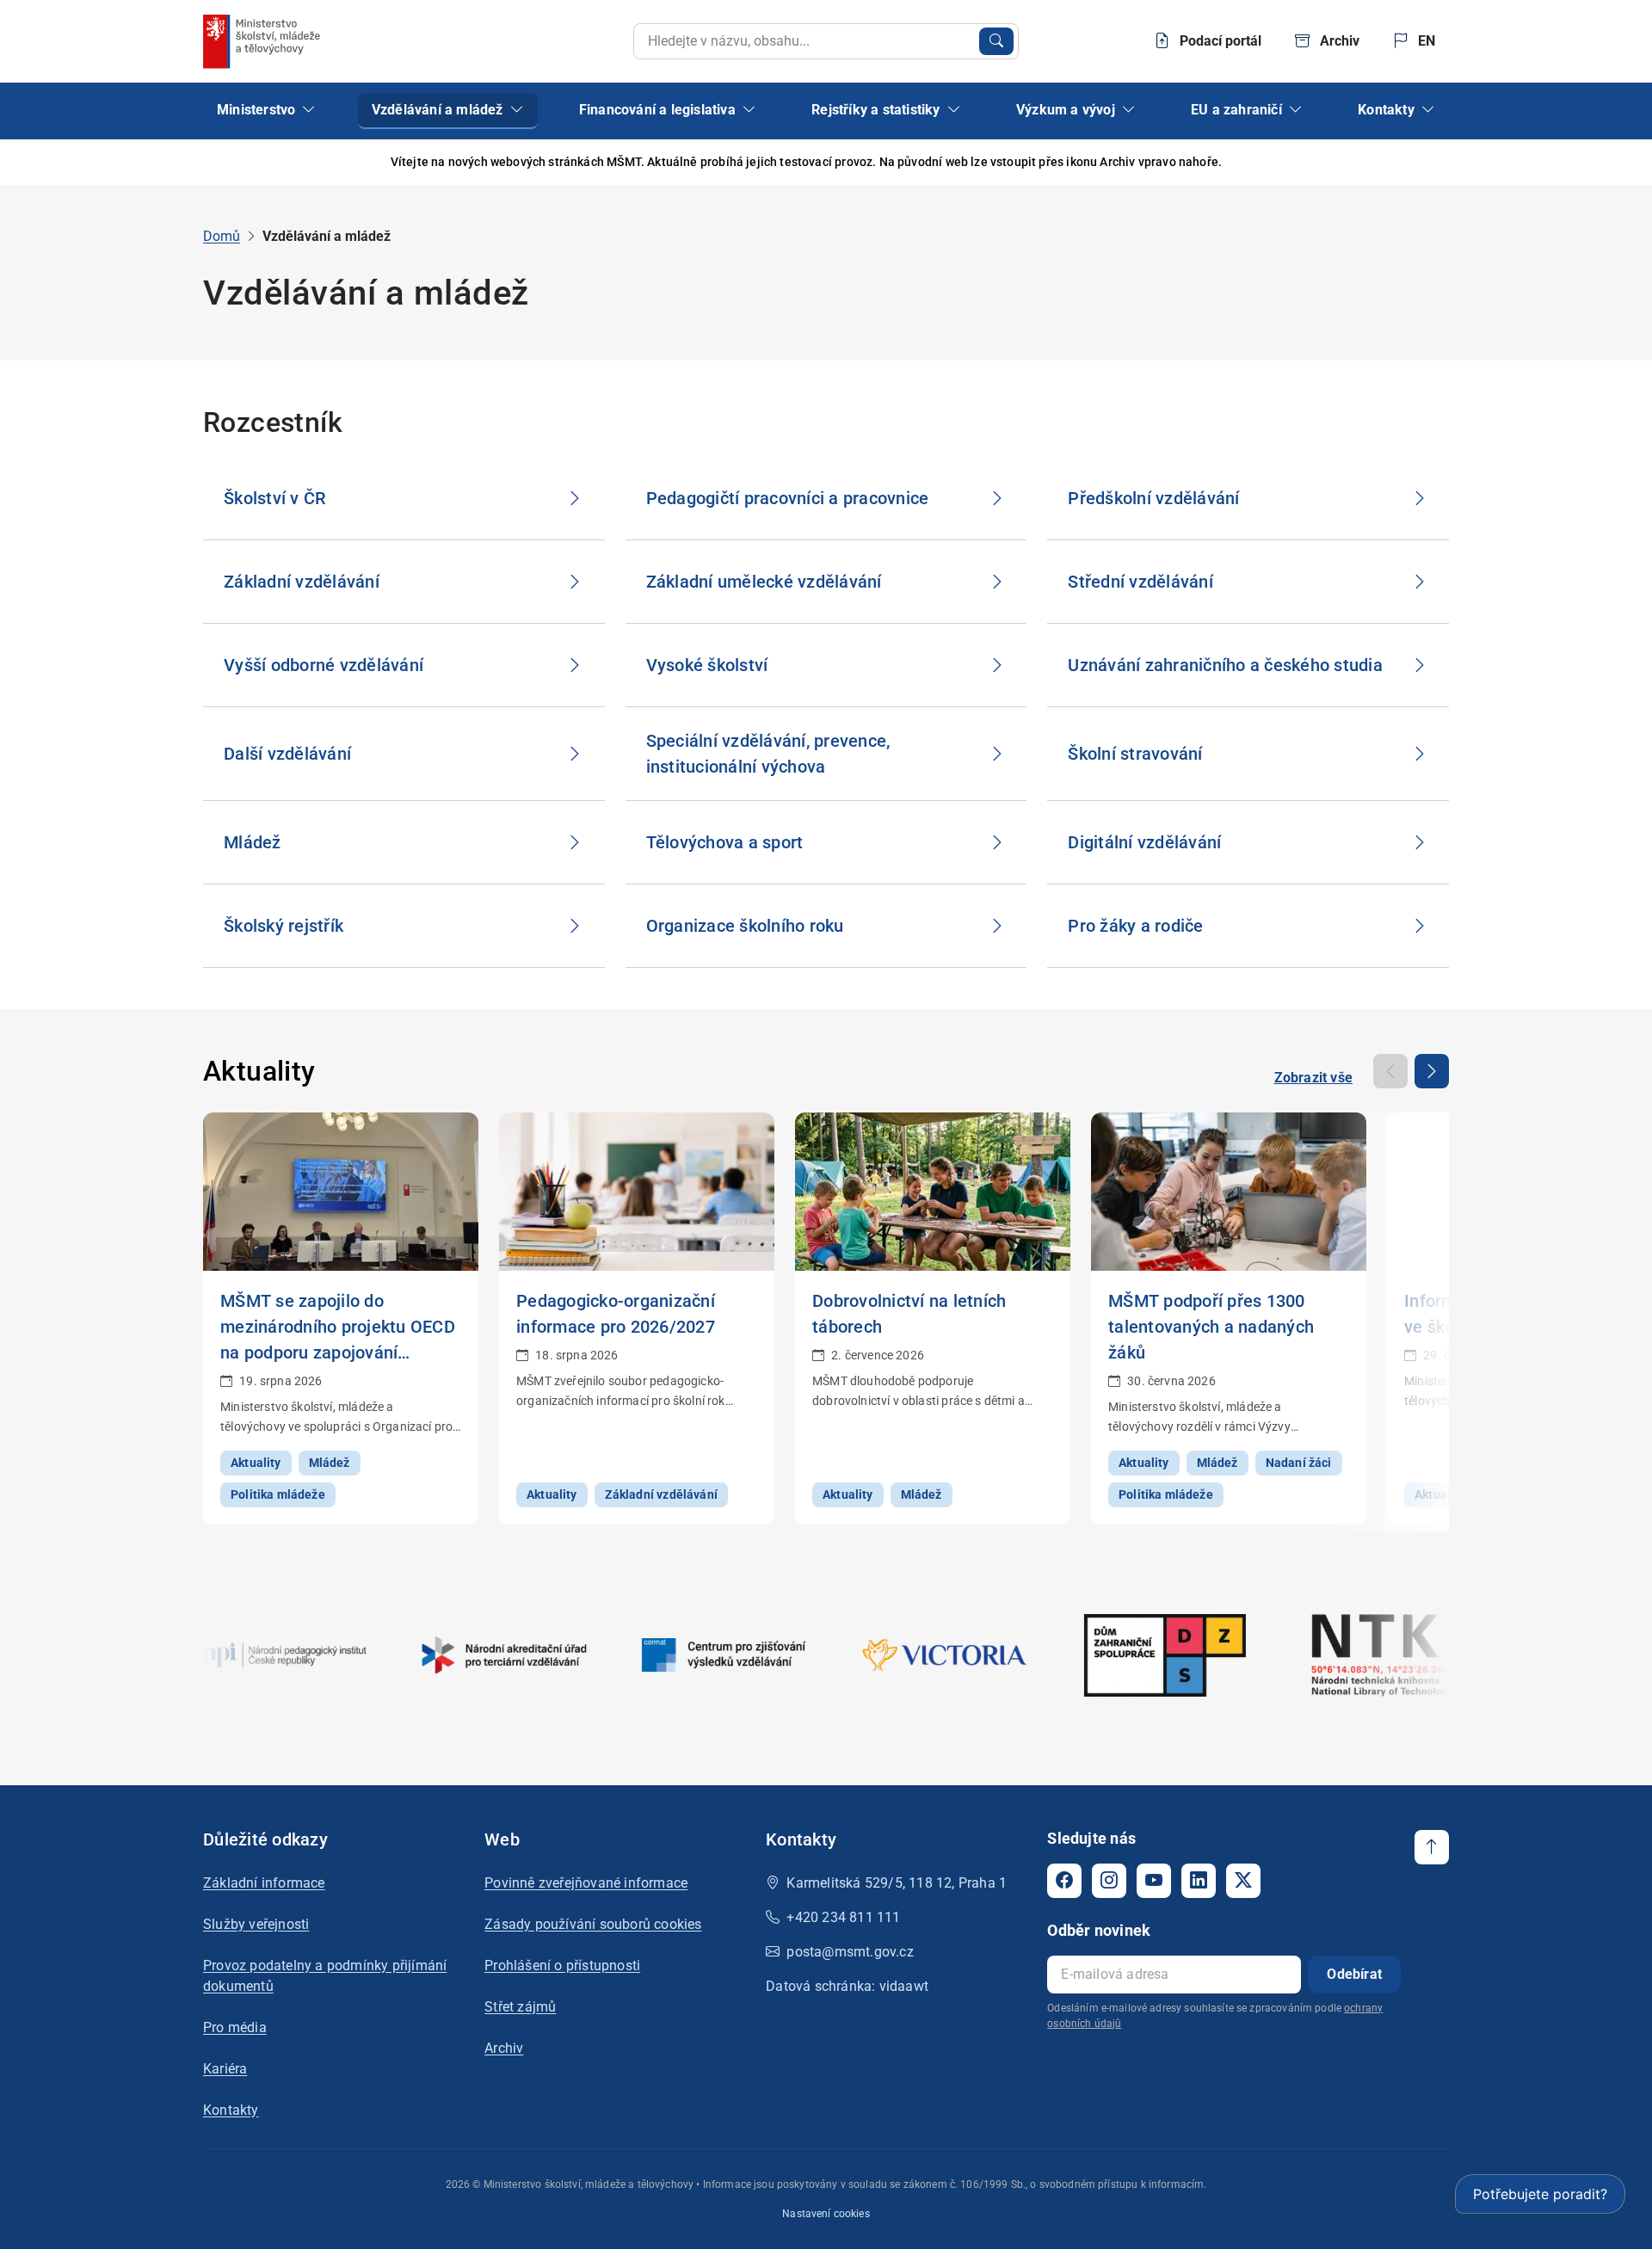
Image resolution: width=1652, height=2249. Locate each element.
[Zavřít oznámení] (1436, 162)
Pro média (235, 2027)
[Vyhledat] (996, 41)
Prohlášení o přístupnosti (562, 1966)
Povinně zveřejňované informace (586, 1883)
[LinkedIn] (1199, 1881)
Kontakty (231, 2110)
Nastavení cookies (826, 2214)
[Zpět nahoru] (1432, 1847)
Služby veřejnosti (256, 1924)
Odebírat (1354, 1974)
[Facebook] (1064, 1881)
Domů (222, 236)
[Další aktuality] (1432, 1071)
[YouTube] (1154, 1881)
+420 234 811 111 (843, 1917)
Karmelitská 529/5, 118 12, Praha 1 (897, 1883)
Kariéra (225, 2069)
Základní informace (264, 1883)
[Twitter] (1243, 1881)
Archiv (504, 2048)
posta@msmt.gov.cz (850, 1952)
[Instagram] (1109, 1881)
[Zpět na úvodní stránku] (263, 41)
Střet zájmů (520, 2007)
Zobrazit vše (1313, 1078)
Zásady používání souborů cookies (593, 1924)
